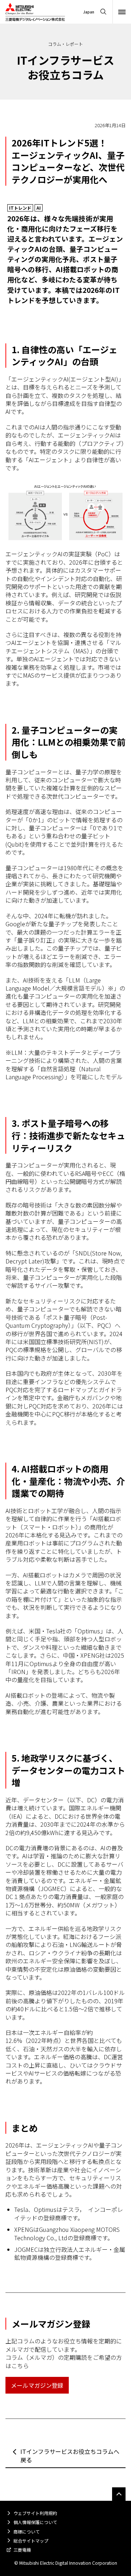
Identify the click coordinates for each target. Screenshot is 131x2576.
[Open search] (103, 12)
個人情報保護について (35, 2522)
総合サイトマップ (31, 2541)
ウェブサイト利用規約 (35, 2513)
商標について (27, 2531)
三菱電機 (22, 2550)
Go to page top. (119, 2494)
